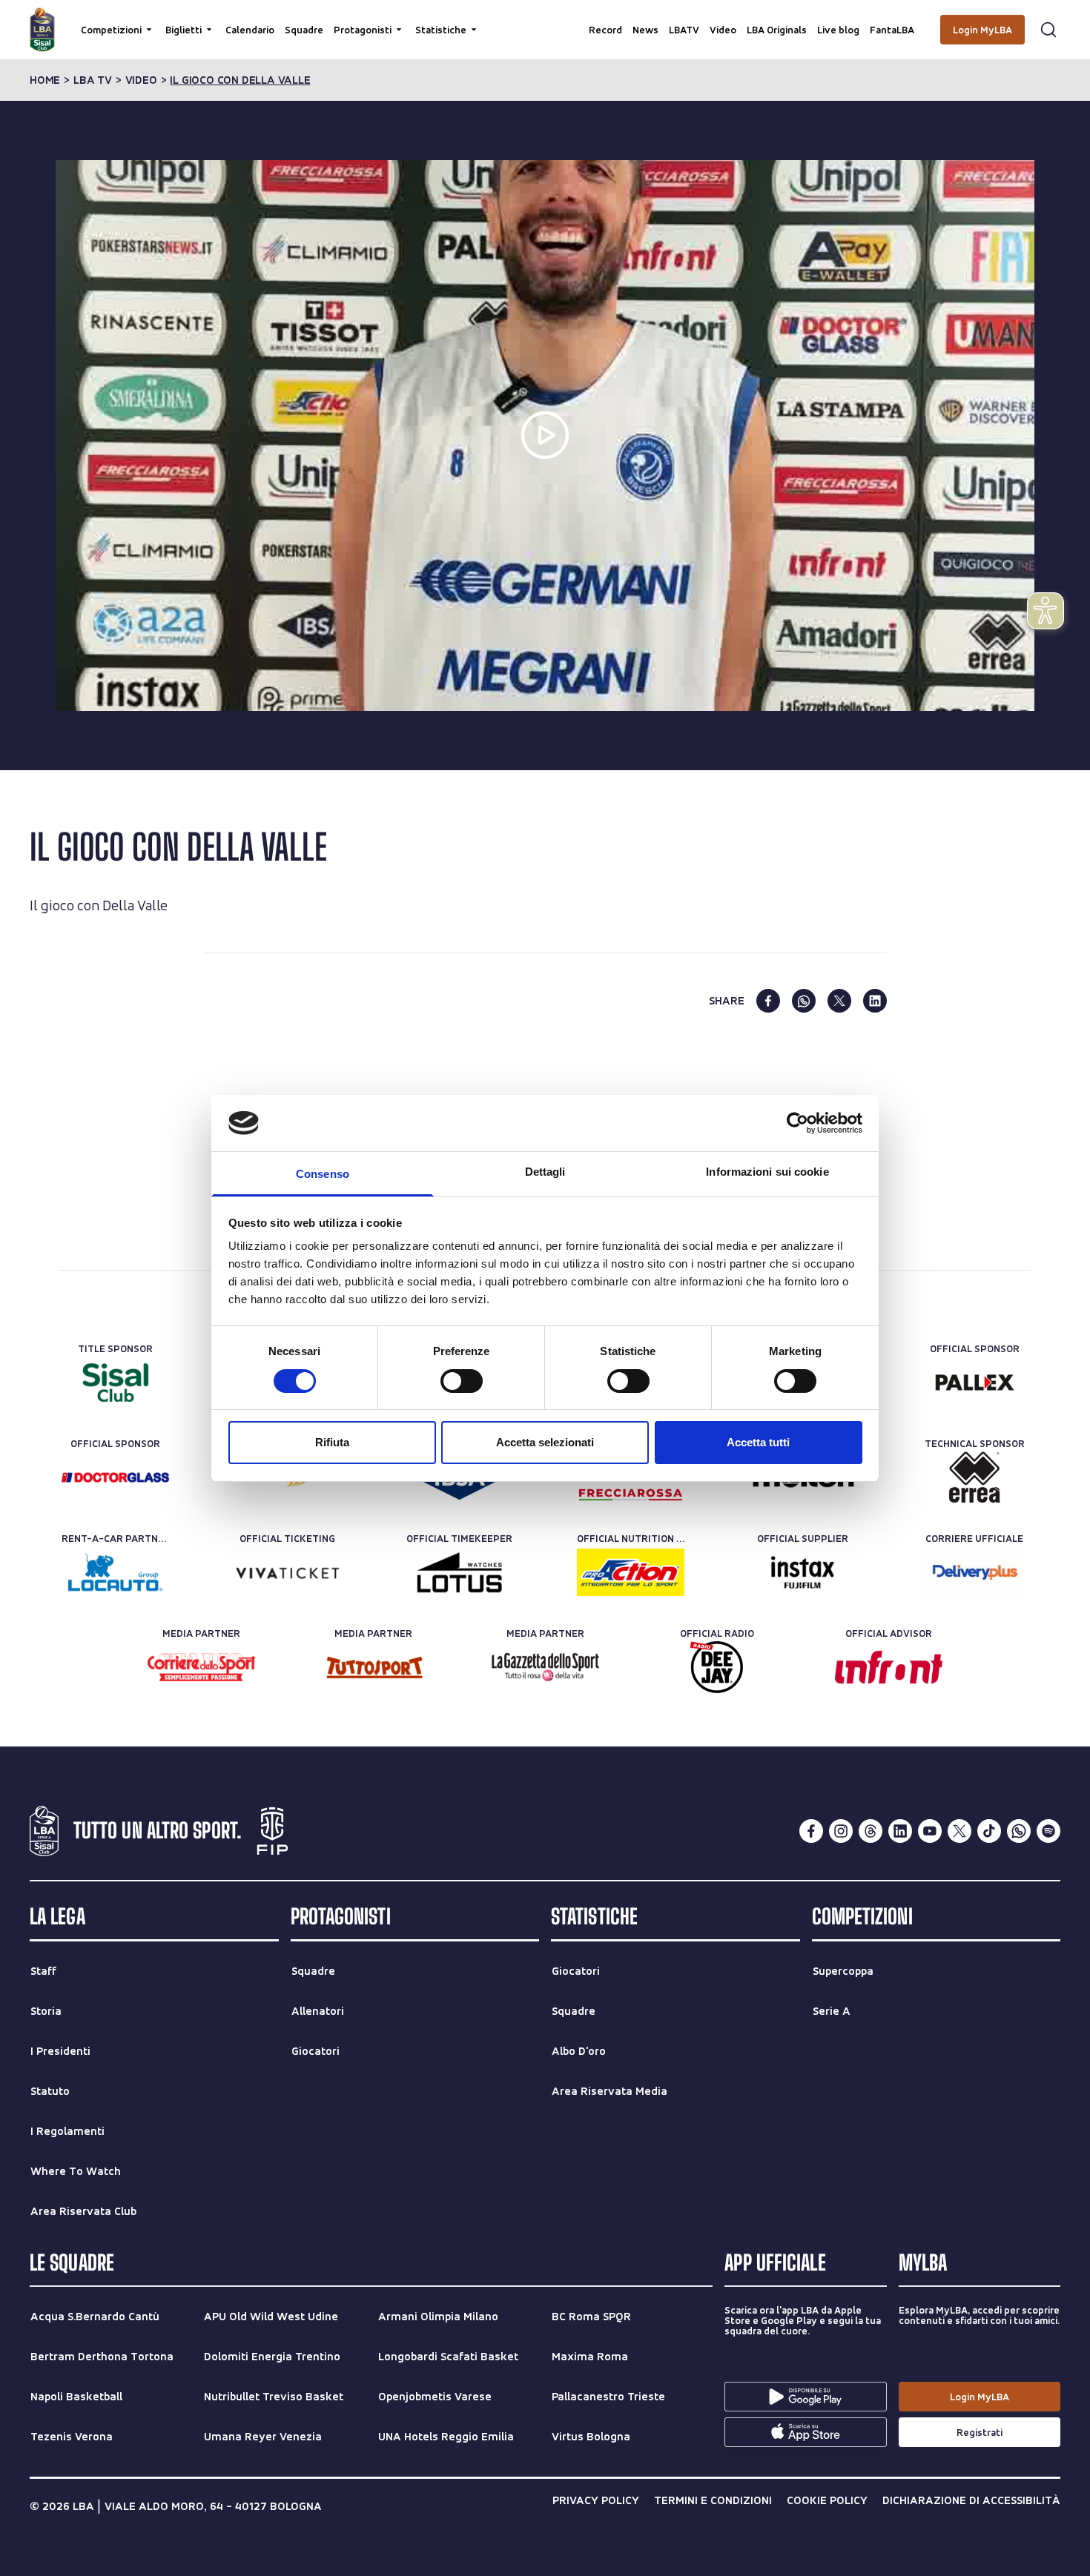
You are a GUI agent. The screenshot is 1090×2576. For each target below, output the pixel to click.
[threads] (871, 1831)
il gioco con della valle (240, 80)
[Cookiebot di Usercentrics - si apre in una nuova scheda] (797, 1123)
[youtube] (930, 1831)
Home (45, 80)
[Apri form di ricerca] (1048, 30)
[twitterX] (959, 1831)
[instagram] (841, 1831)
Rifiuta (332, 1442)
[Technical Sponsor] (975, 1477)
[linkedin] (875, 1001)
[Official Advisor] (889, 1667)
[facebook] (768, 1001)
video (141, 80)
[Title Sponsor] (115, 1383)
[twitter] (839, 1001)
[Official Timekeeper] (459, 1572)
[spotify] (1048, 1831)
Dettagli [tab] (545, 1172)
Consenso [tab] (323, 1174)
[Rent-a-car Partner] (115, 1572)
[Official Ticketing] (287, 1572)
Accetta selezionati (545, 1442)
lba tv (93, 80)
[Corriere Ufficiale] (975, 1572)
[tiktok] (989, 1831)
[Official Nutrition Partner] (631, 1572)
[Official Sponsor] (975, 1383)
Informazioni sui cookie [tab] (767, 1172)
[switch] (462, 1381)
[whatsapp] (804, 1001)
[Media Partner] (201, 1667)
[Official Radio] (717, 1667)
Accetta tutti (758, 1442)
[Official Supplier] (803, 1572)
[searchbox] (545, 19)
